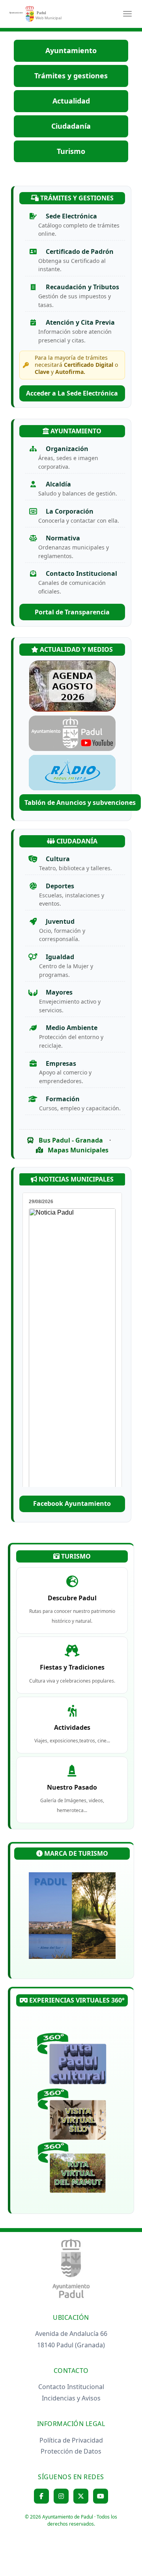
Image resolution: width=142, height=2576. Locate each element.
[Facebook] (41, 2496)
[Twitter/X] (81, 2496)
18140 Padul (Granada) (71, 2345)
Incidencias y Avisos (71, 2398)
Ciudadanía (71, 126)
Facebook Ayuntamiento (72, 1503)
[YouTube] (101, 2496)
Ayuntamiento (71, 50)
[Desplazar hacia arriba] (117, 2551)
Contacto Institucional (71, 2387)
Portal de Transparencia (72, 612)
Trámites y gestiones (71, 76)
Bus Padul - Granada (70, 1140)
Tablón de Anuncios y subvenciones (80, 803)
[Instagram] (61, 2496)
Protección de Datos (71, 2451)
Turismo (71, 151)
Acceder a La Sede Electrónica (72, 393)
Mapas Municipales (77, 1150)
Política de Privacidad (71, 2440)
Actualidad (71, 101)
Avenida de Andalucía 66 (71, 2334)
